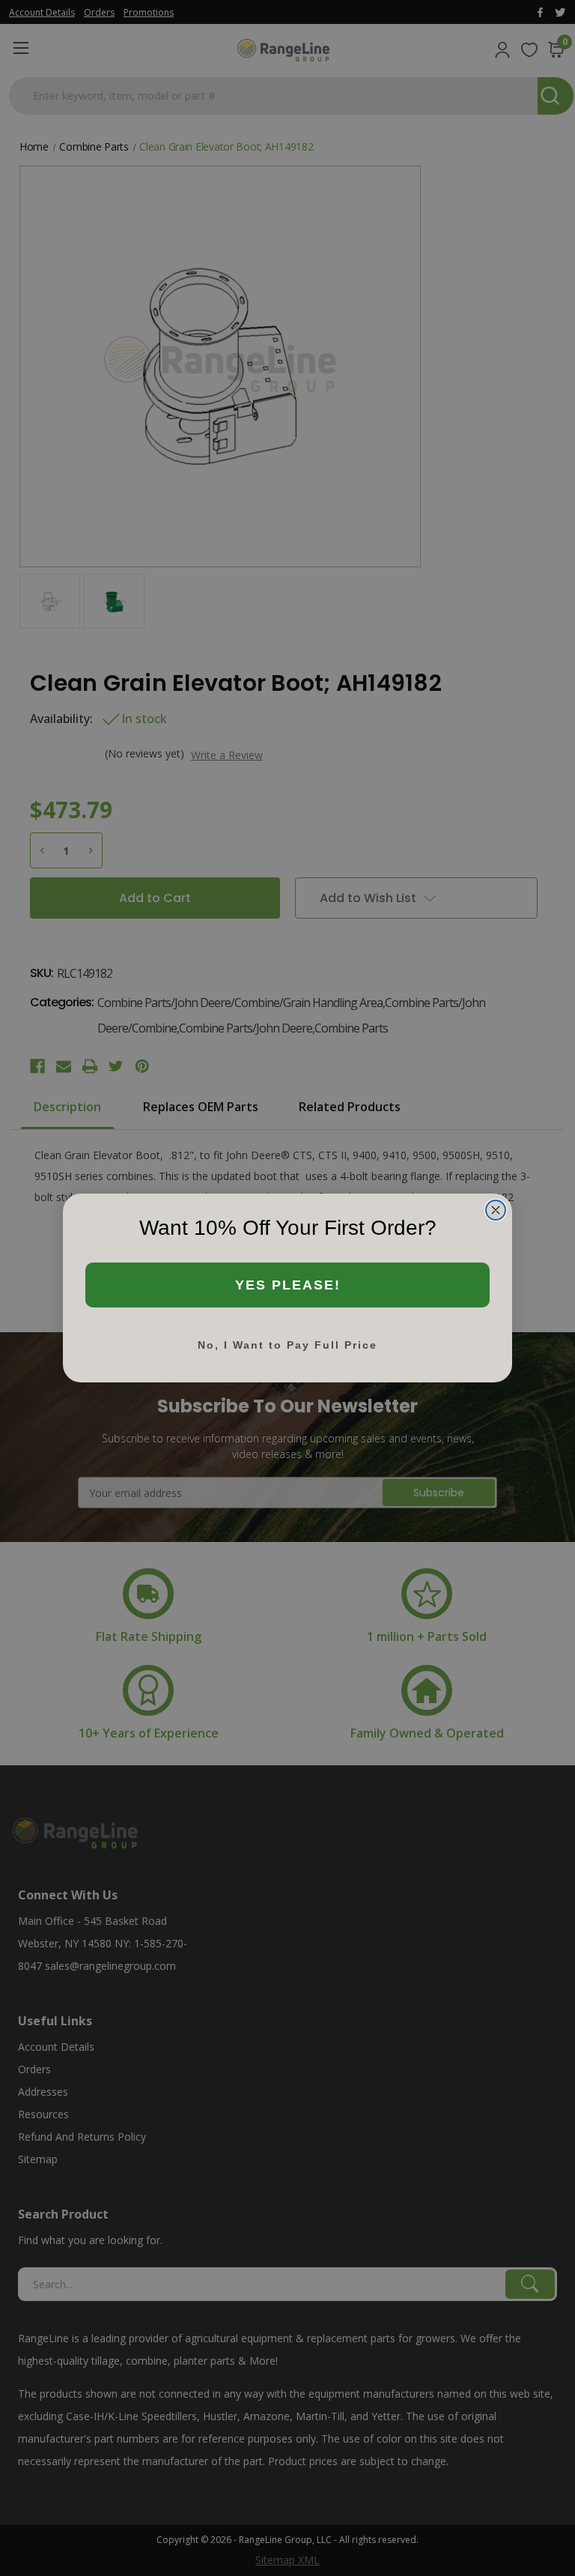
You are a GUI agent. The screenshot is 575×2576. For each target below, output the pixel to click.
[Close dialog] (496, 1210)
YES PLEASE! (288, 1285)
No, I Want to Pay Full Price (287, 1345)
